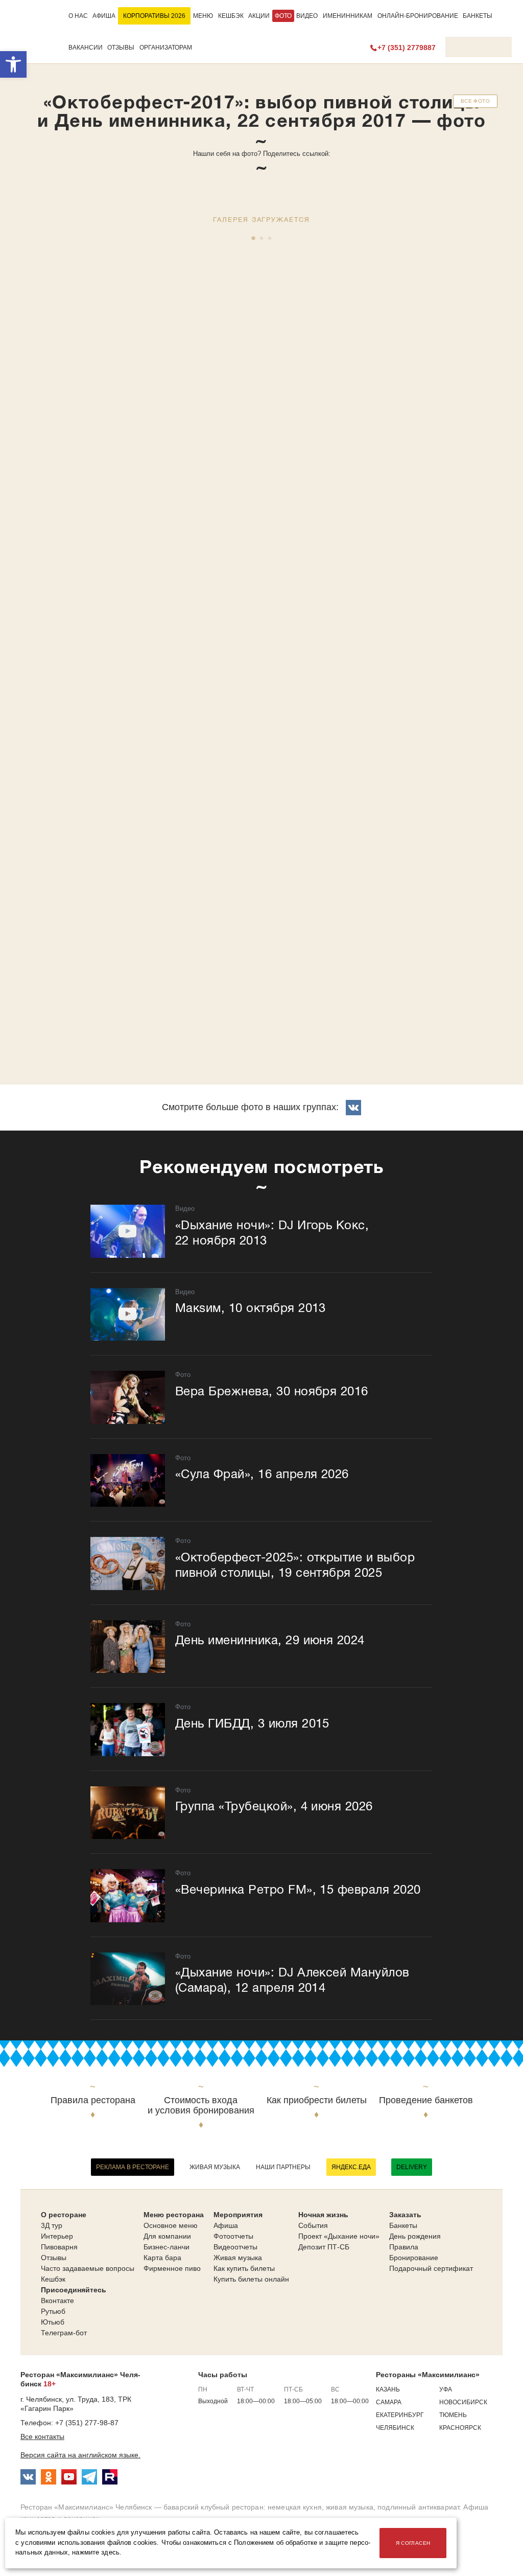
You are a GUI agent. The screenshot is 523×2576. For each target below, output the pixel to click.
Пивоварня (59, 2247)
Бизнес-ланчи (167, 2247)
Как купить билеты (244, 2268)
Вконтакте (57, 2301)
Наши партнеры (283, 2167)
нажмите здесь (96, 2552)
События (313, 2225)
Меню (203, 16)
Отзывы (121, 48)
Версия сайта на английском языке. (80, 2455)
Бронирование (414, 2258)
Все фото (475, 101)
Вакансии (86, 48)
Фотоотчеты (233, 2236)
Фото (283, 16)
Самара (389, 2402)
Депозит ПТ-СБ (324, 2247)
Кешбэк (231, 16)
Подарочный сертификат (431, 2268)
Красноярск (460, 2428)
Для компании (167, 2236)
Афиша (104, 16)
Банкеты (478, 16)
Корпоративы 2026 (154, 16)
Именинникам (348, 16)
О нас (78, 16)
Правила (404, 2247)
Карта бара (162, 2258)
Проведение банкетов (426, 2100)
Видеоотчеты (235, 2247)
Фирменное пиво (172, 2268)
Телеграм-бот (64, 2333)
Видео (307, 16)
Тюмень (453, 2415)
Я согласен (413, 2543)
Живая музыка (215, 2167)
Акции (259, 16)
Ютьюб (53, 2322)
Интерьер (57, 2236)
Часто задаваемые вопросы (88, 2268)
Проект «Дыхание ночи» (339, 2236)
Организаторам (166, 48)
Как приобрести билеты (317, 2100)
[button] (13, 64)
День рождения (415, 2236)
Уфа (446, 2389)
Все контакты (42, 2436)
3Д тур (52, 2225)
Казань (388, 2389)
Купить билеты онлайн (251, 2279)
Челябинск (395, 2428)
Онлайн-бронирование (418, 16)
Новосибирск (463, 2402)
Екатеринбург (400, 2415)
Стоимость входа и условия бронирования (201, 2106)
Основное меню (171, 2225)
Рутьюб (53, 2311)
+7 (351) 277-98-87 (87, 2423)
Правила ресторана (93, 2100)
